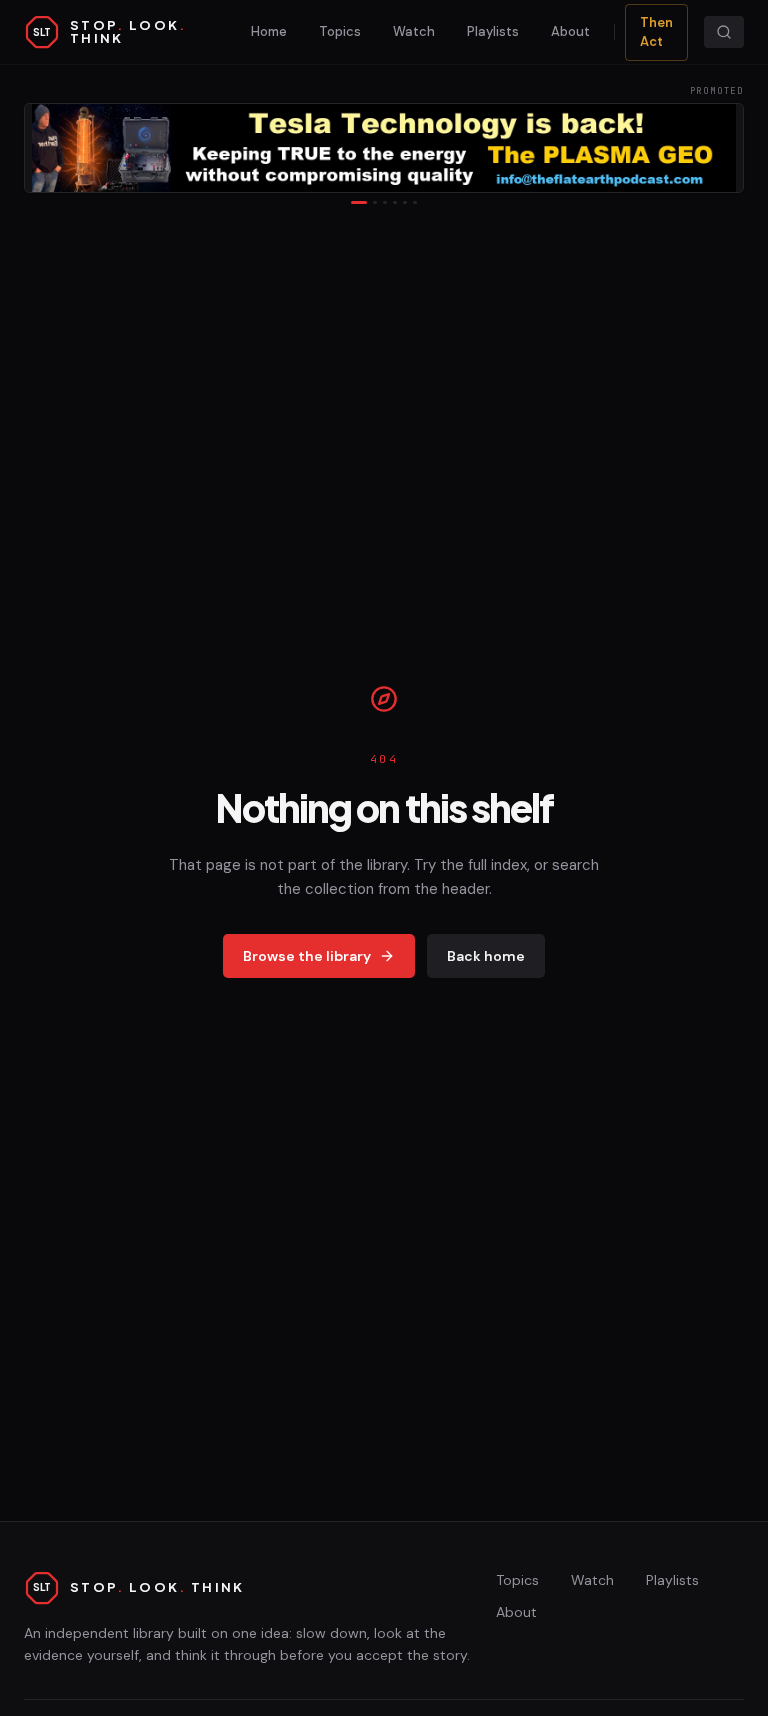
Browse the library (307, 956)
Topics (340, 31)
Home (269, 31)
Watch (414, 31)
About (570, 31)
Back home (486, 956)
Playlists (493, 31)
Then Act (656, 32)
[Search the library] (724, 32)
